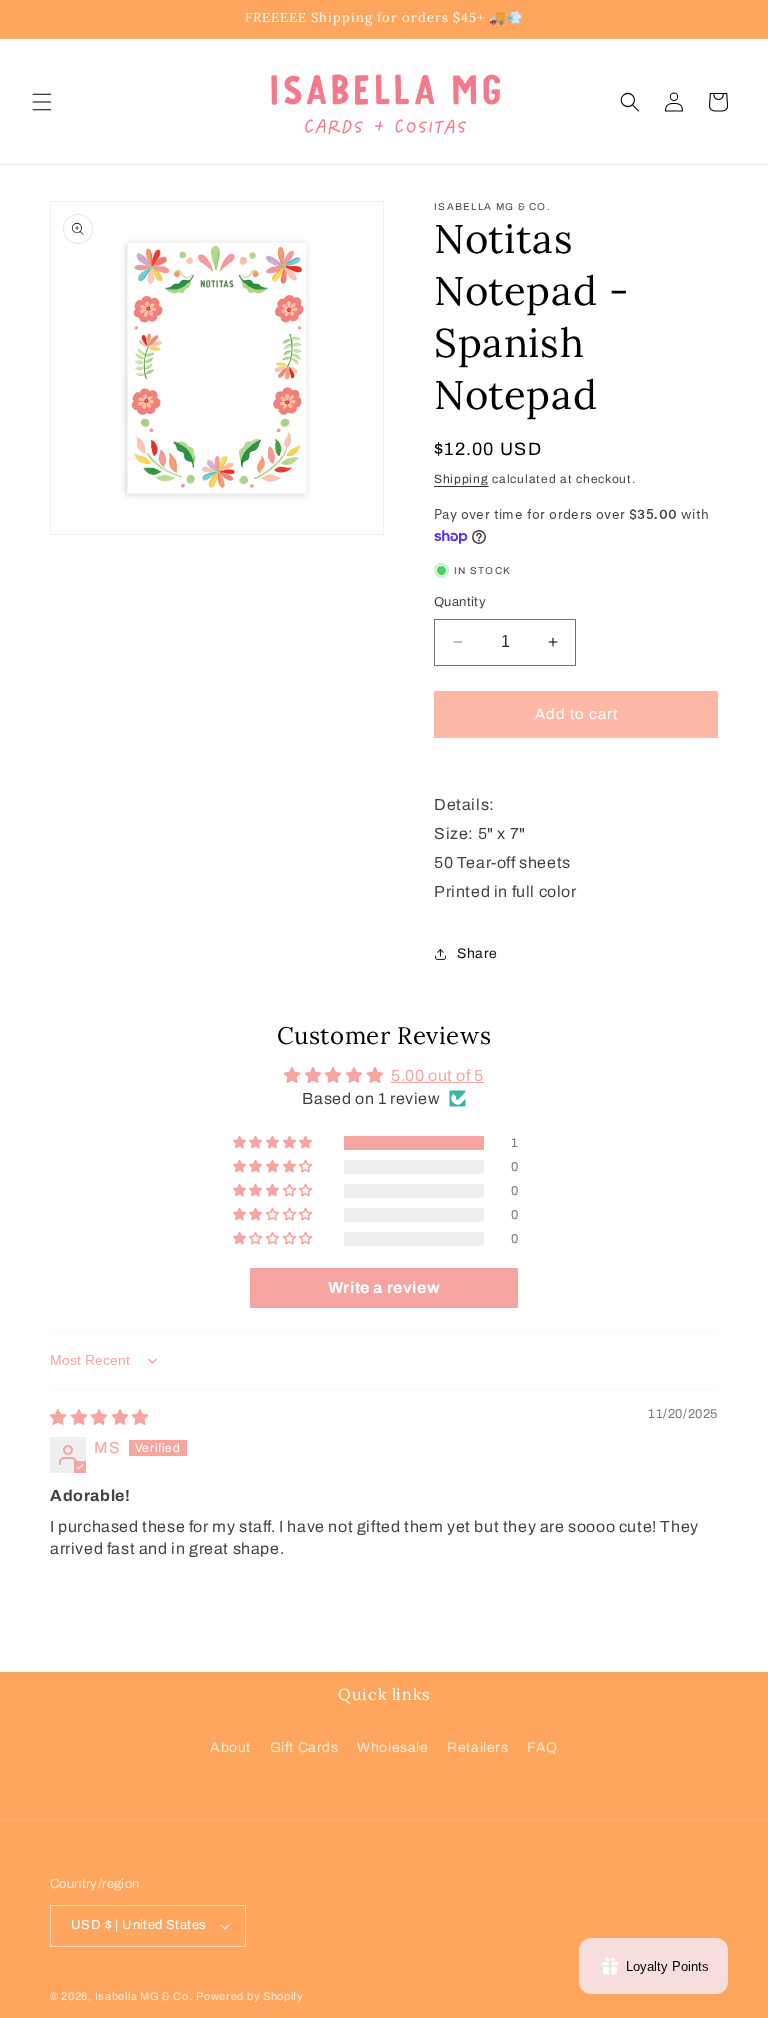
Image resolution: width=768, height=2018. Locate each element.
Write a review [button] (384, 1287)
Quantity (460, 602)
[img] (99, 1417)
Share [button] (477, 953)
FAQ (542, 1747)
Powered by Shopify (250, 1996)
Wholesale (392, 1747)
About (230, 1747)
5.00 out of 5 (437, 1075)
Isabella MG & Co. (144, 1996)
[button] (42, 102)
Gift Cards (304, 1747)
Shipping (461, 479)
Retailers (477, 1747)
